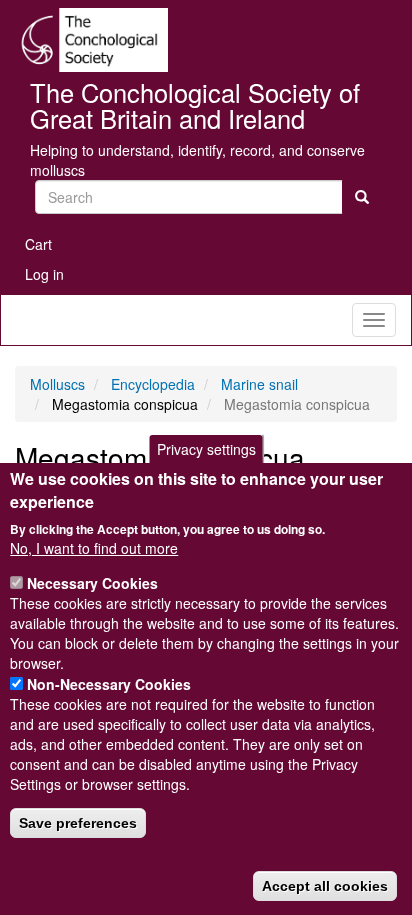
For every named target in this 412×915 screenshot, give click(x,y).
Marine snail (259, 384)
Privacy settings (206, 449)
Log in (44, 274)
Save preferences (78, 823)
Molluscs (57, 384)
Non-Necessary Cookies (109, 684)
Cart (38, 244)
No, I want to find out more (94, 548)
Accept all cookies (325, 886)
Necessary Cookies (92, 583)
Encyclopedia (153, 384)
